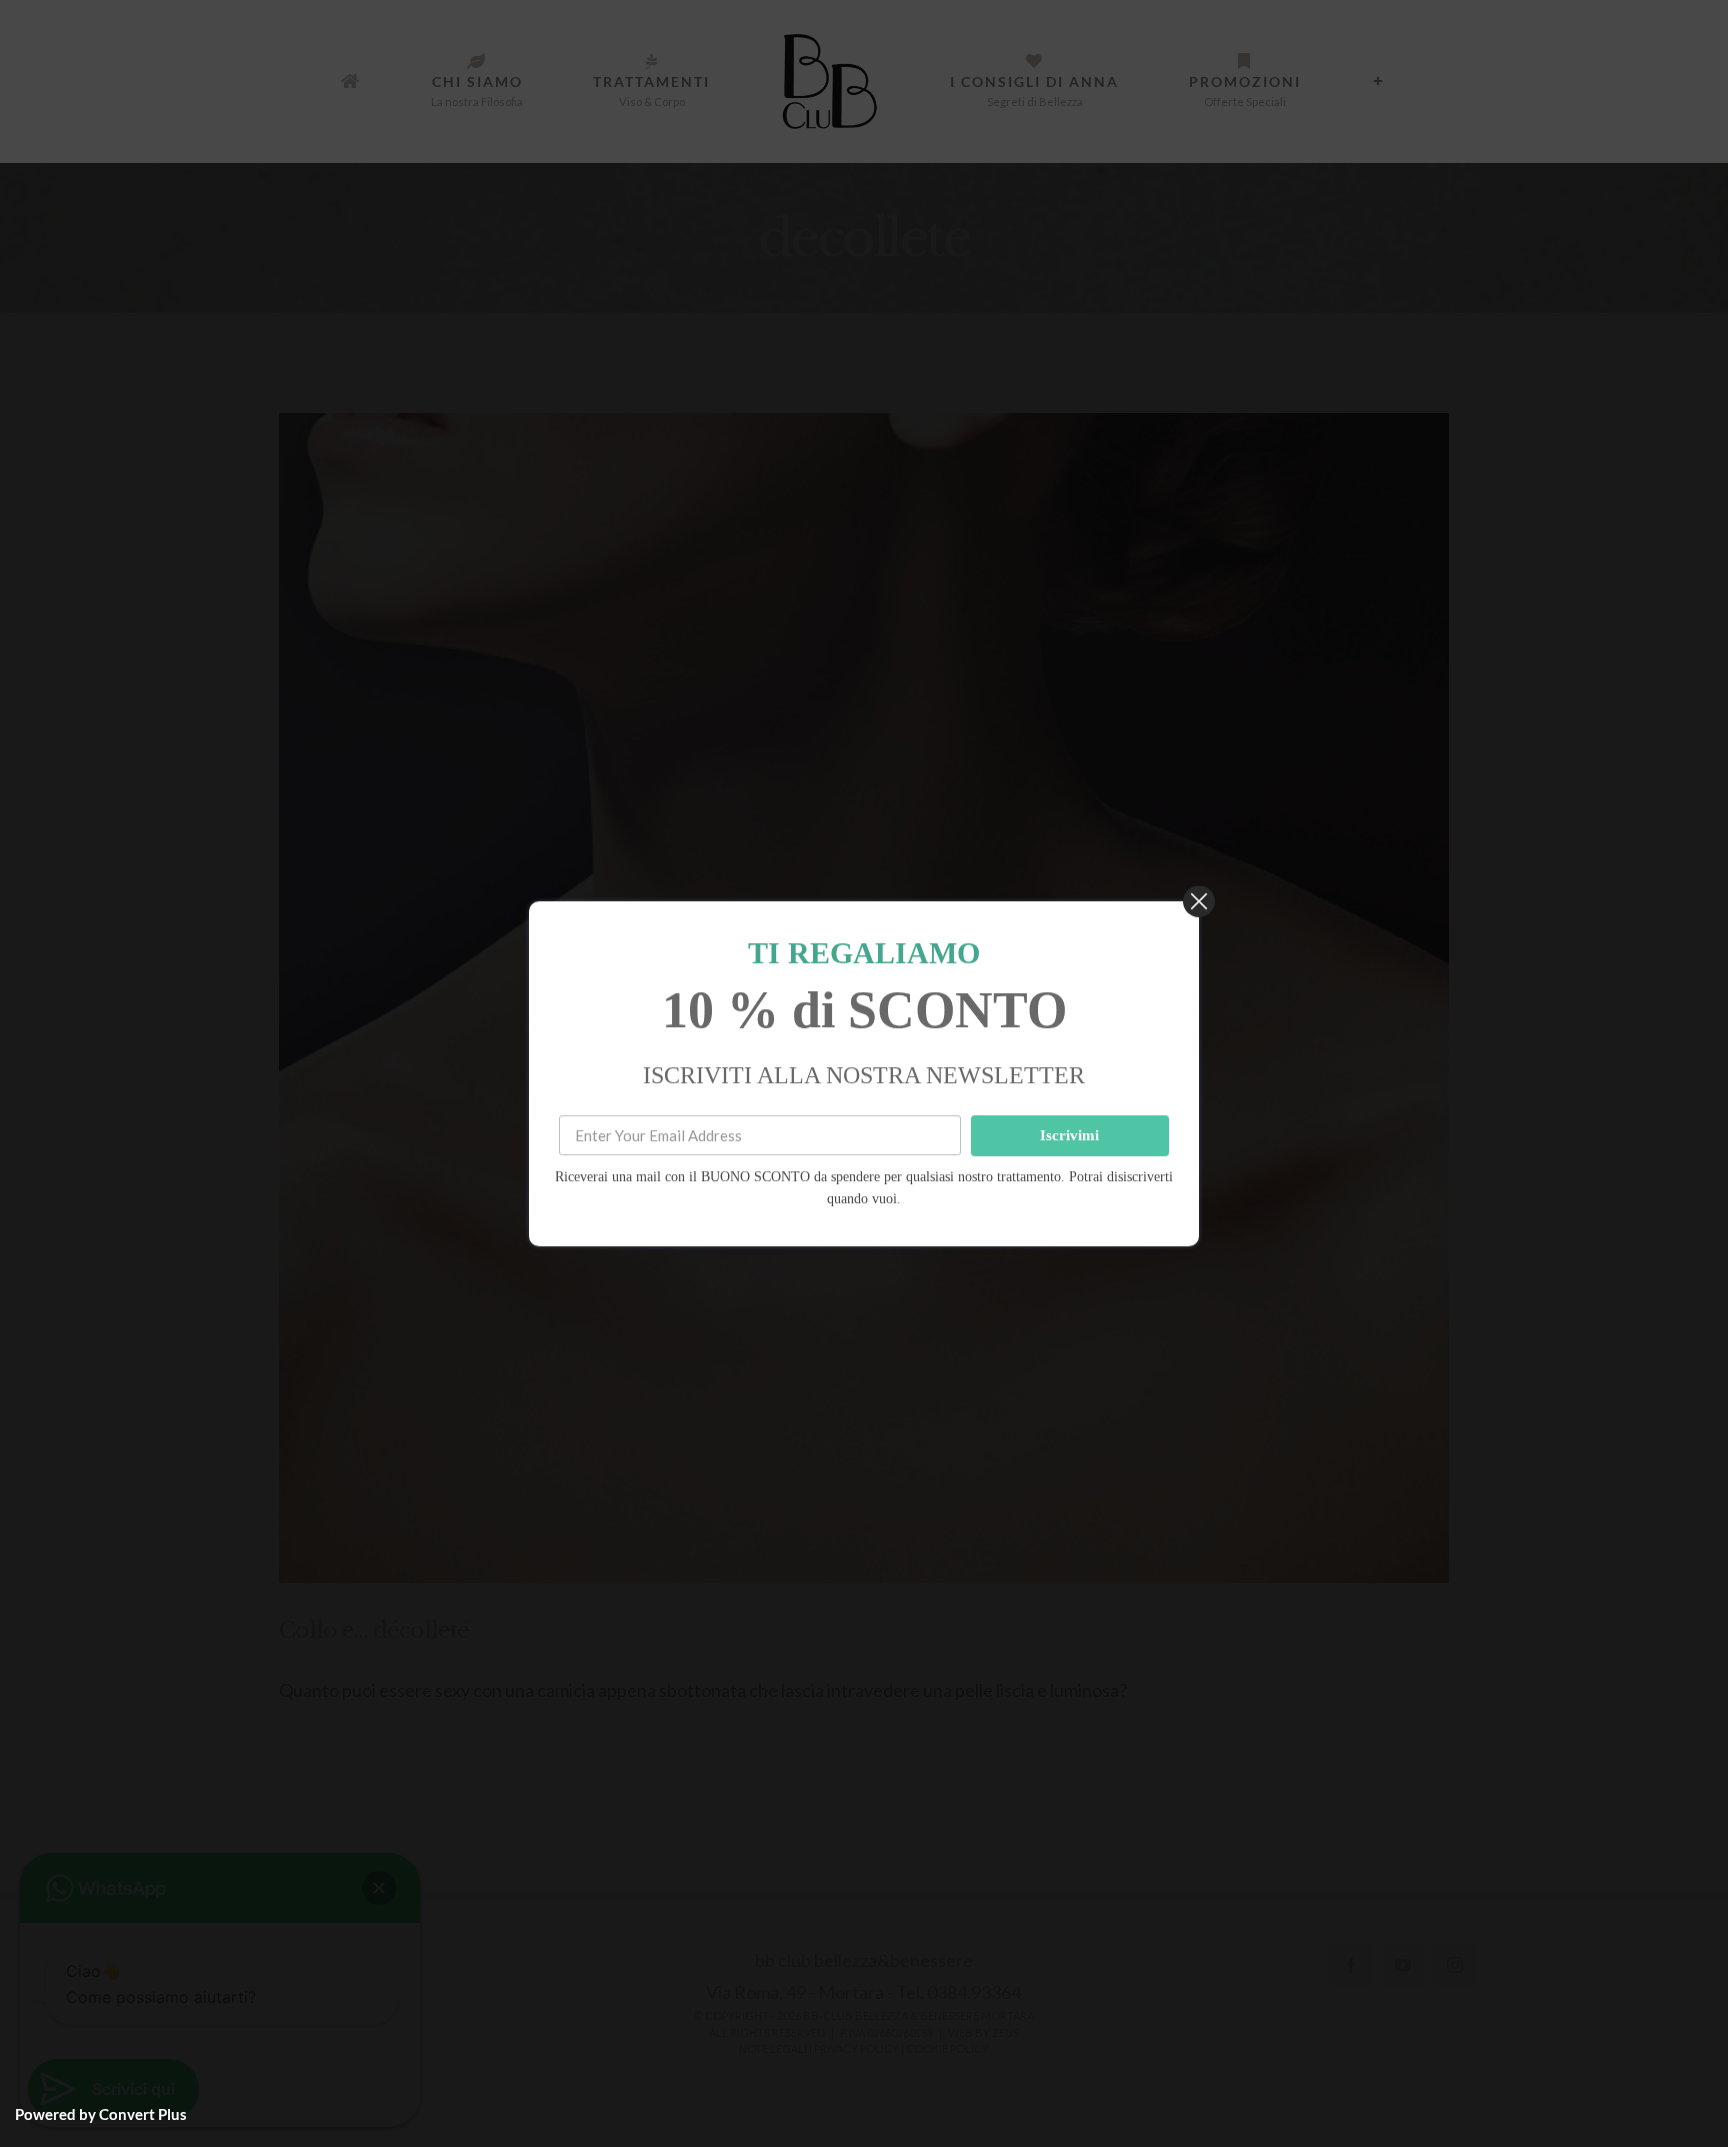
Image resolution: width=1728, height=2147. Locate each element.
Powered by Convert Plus (101, 2114)
